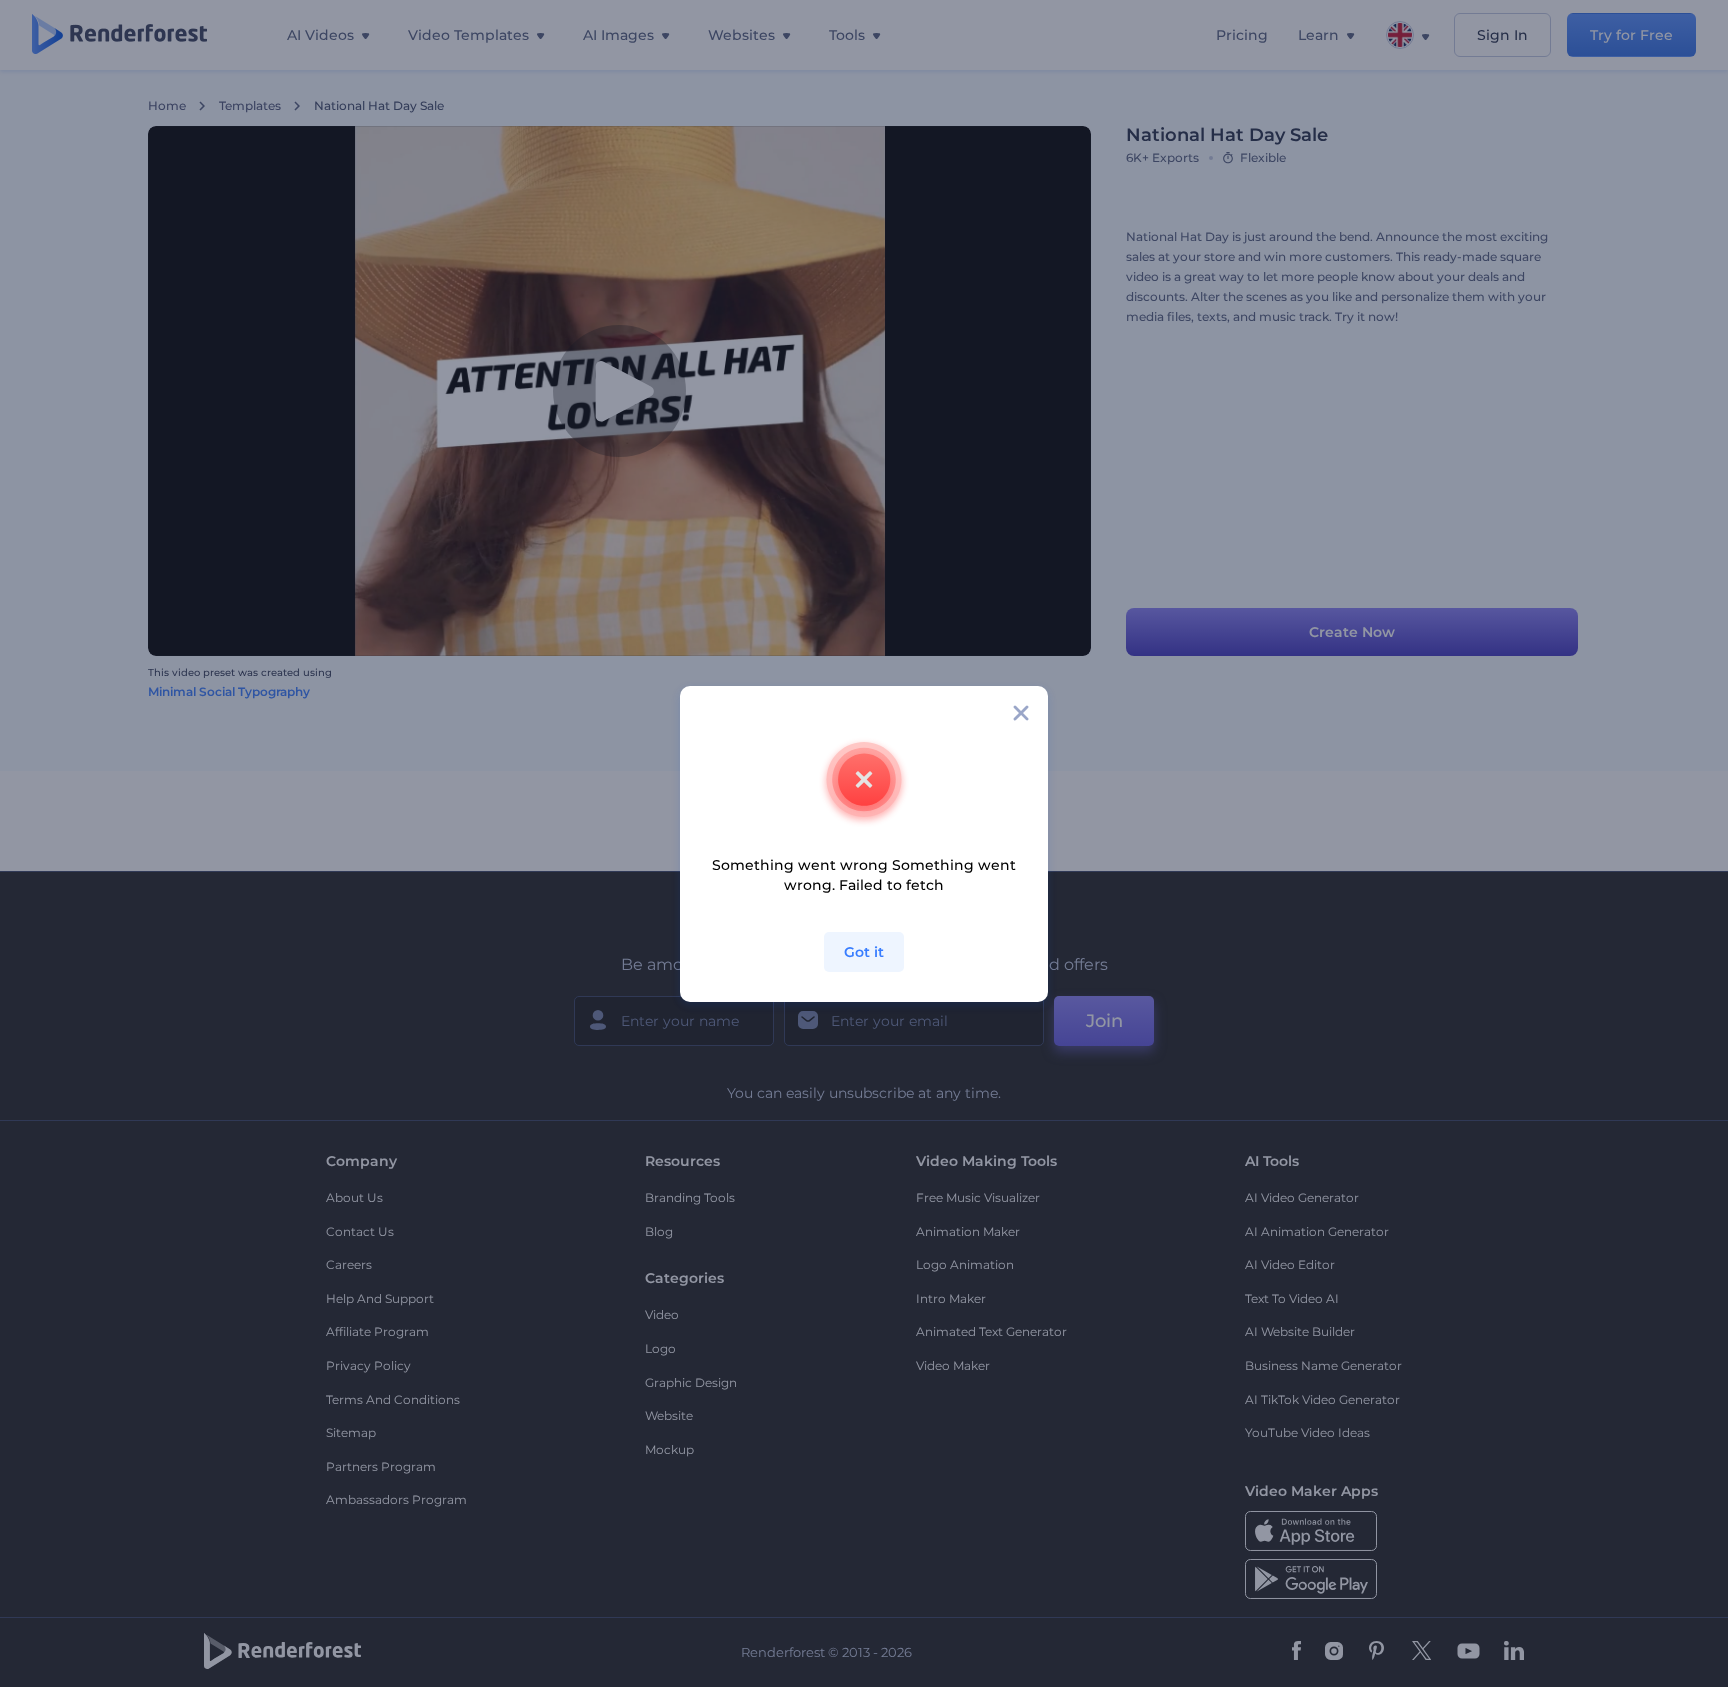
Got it (864, 952)
